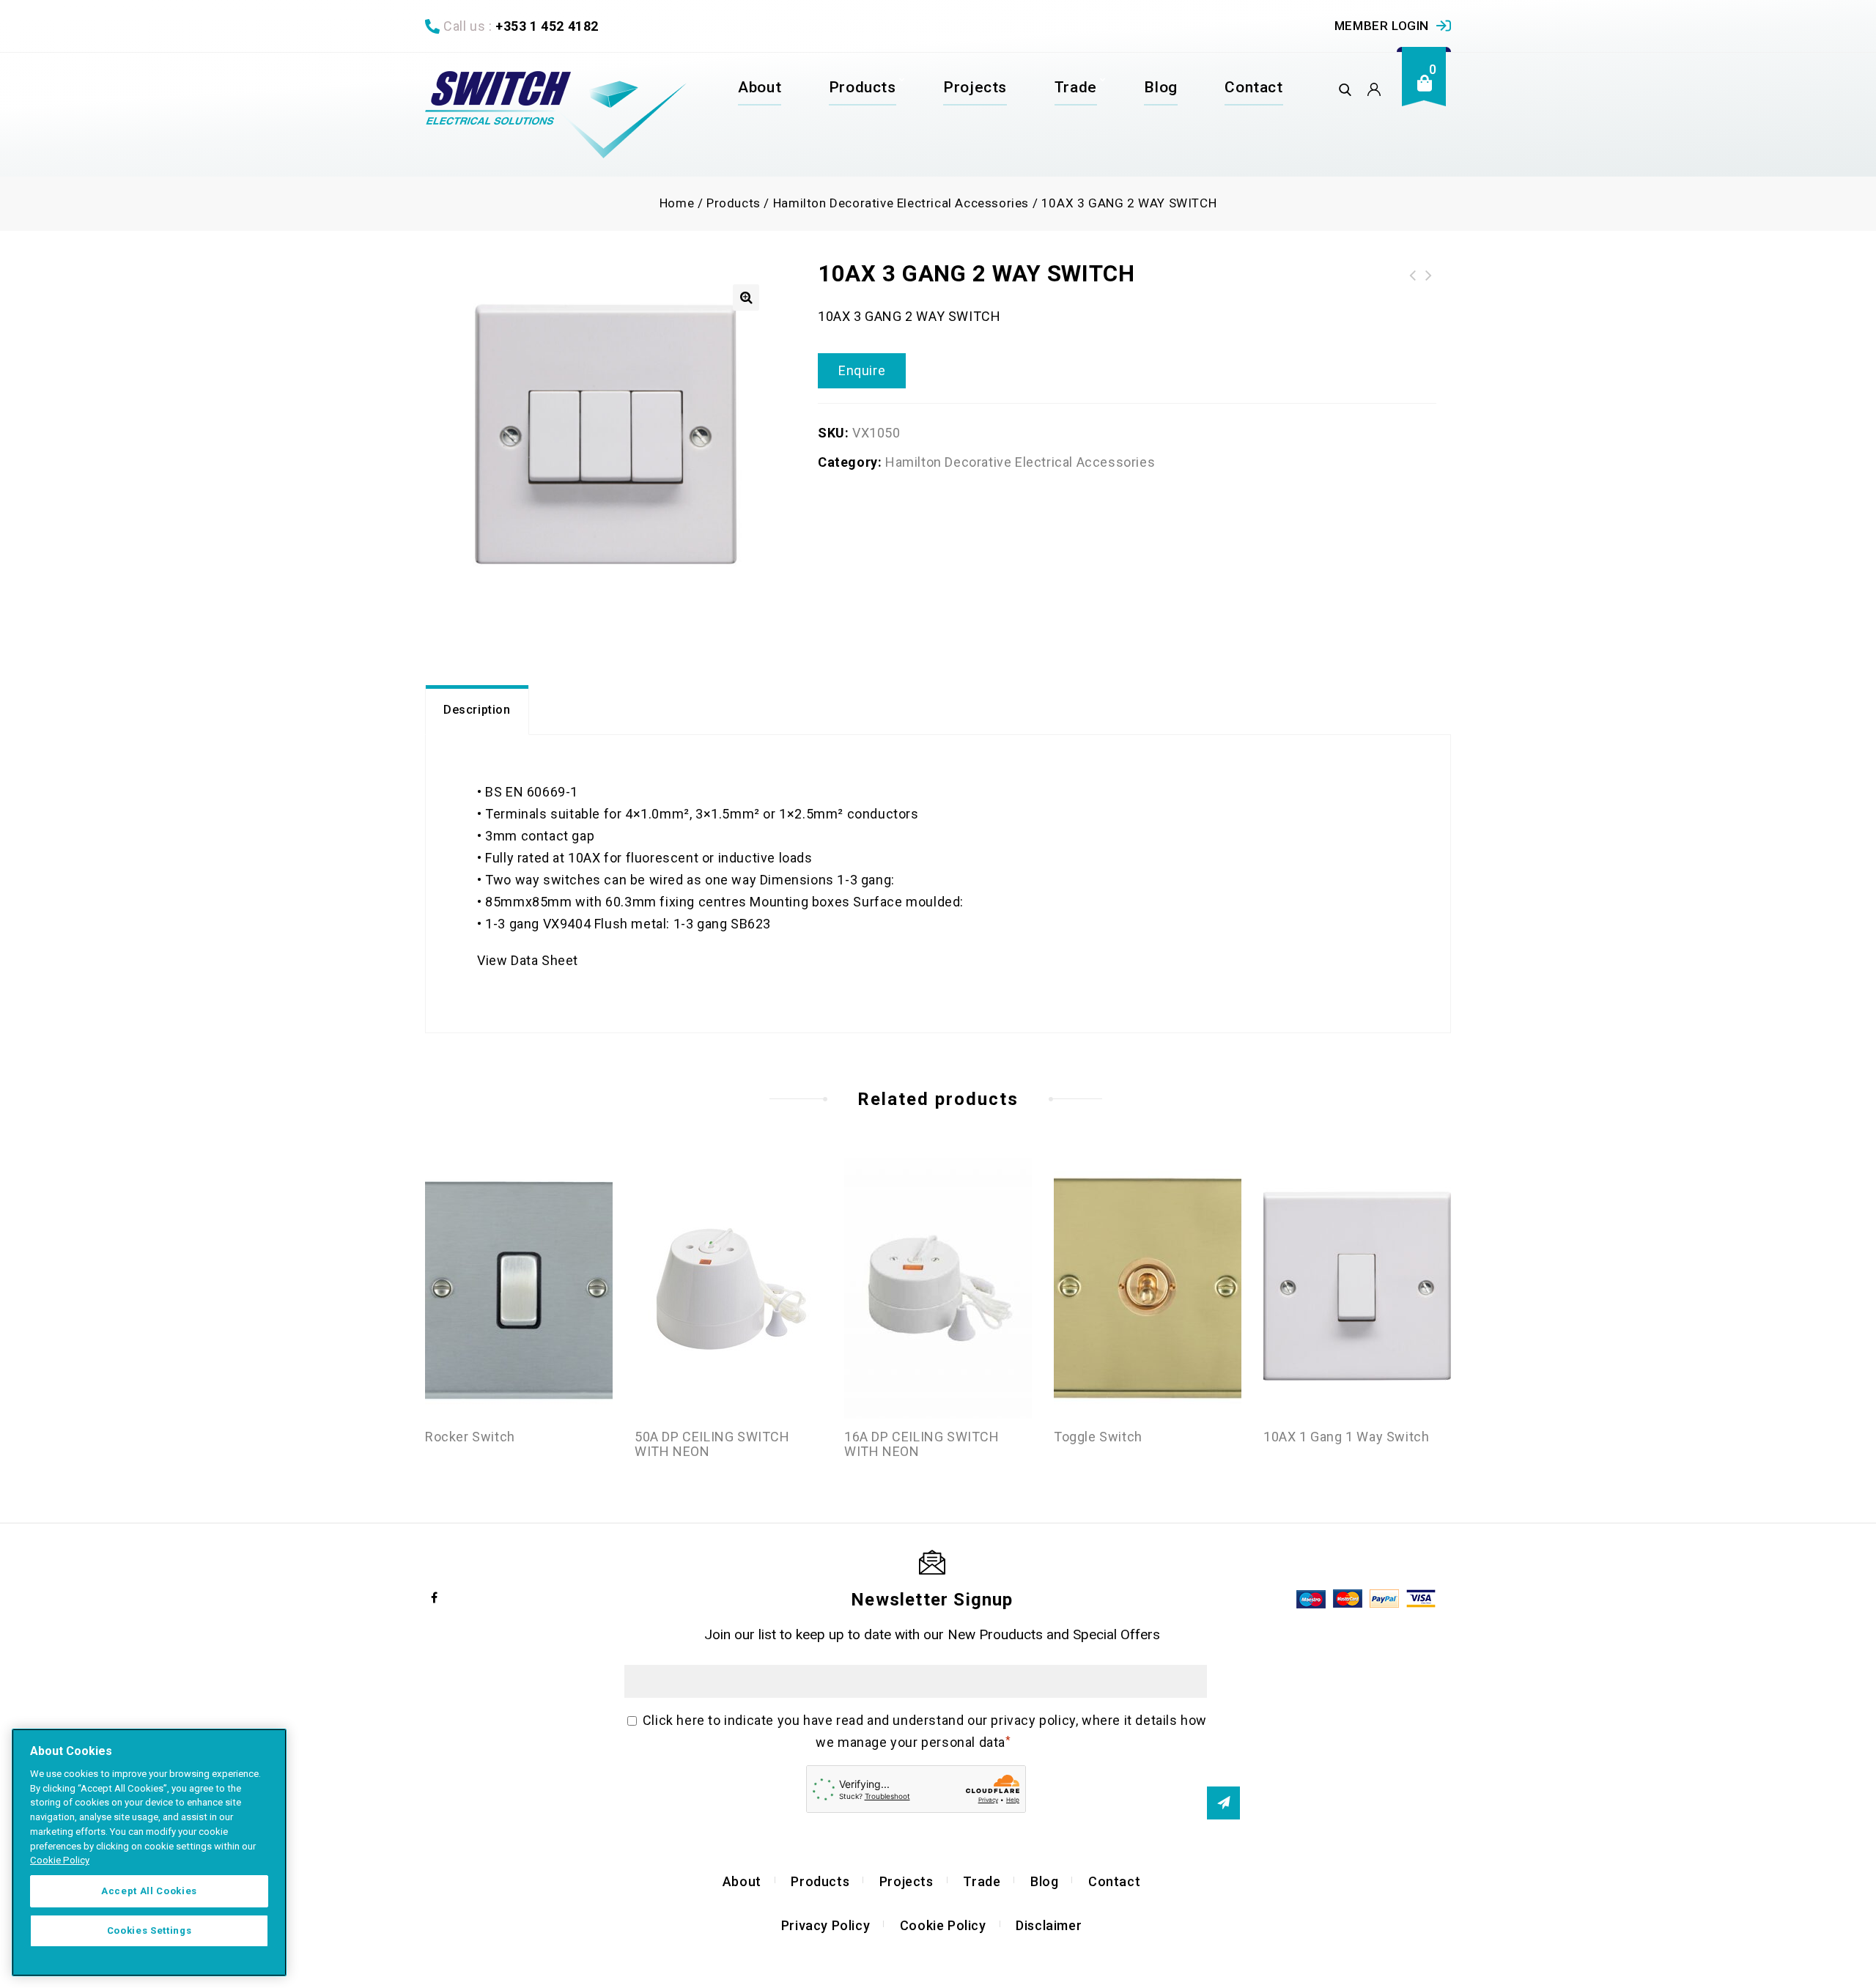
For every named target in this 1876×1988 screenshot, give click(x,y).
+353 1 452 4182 (547, 26)
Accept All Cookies (149, 1891)
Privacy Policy (826, 1925)
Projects (975, 87)
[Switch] (556, 115)
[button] (746, 298)
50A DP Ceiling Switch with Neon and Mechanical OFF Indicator (1413, 276)
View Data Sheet (528, 960)
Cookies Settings (149, 1930)
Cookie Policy (943, 1925)
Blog (1160, 87)
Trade (1076, 87)
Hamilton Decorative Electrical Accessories (901, 203)
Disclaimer (1049, 1925)
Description (477, 710)
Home (677, 203)
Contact (1253, 87)
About (760, 87)
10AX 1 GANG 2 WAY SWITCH (1429, 276)
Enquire (862, 370)
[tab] (477, 710)
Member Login (1382, 26)
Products (863, 87)
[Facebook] (435, 1597)
